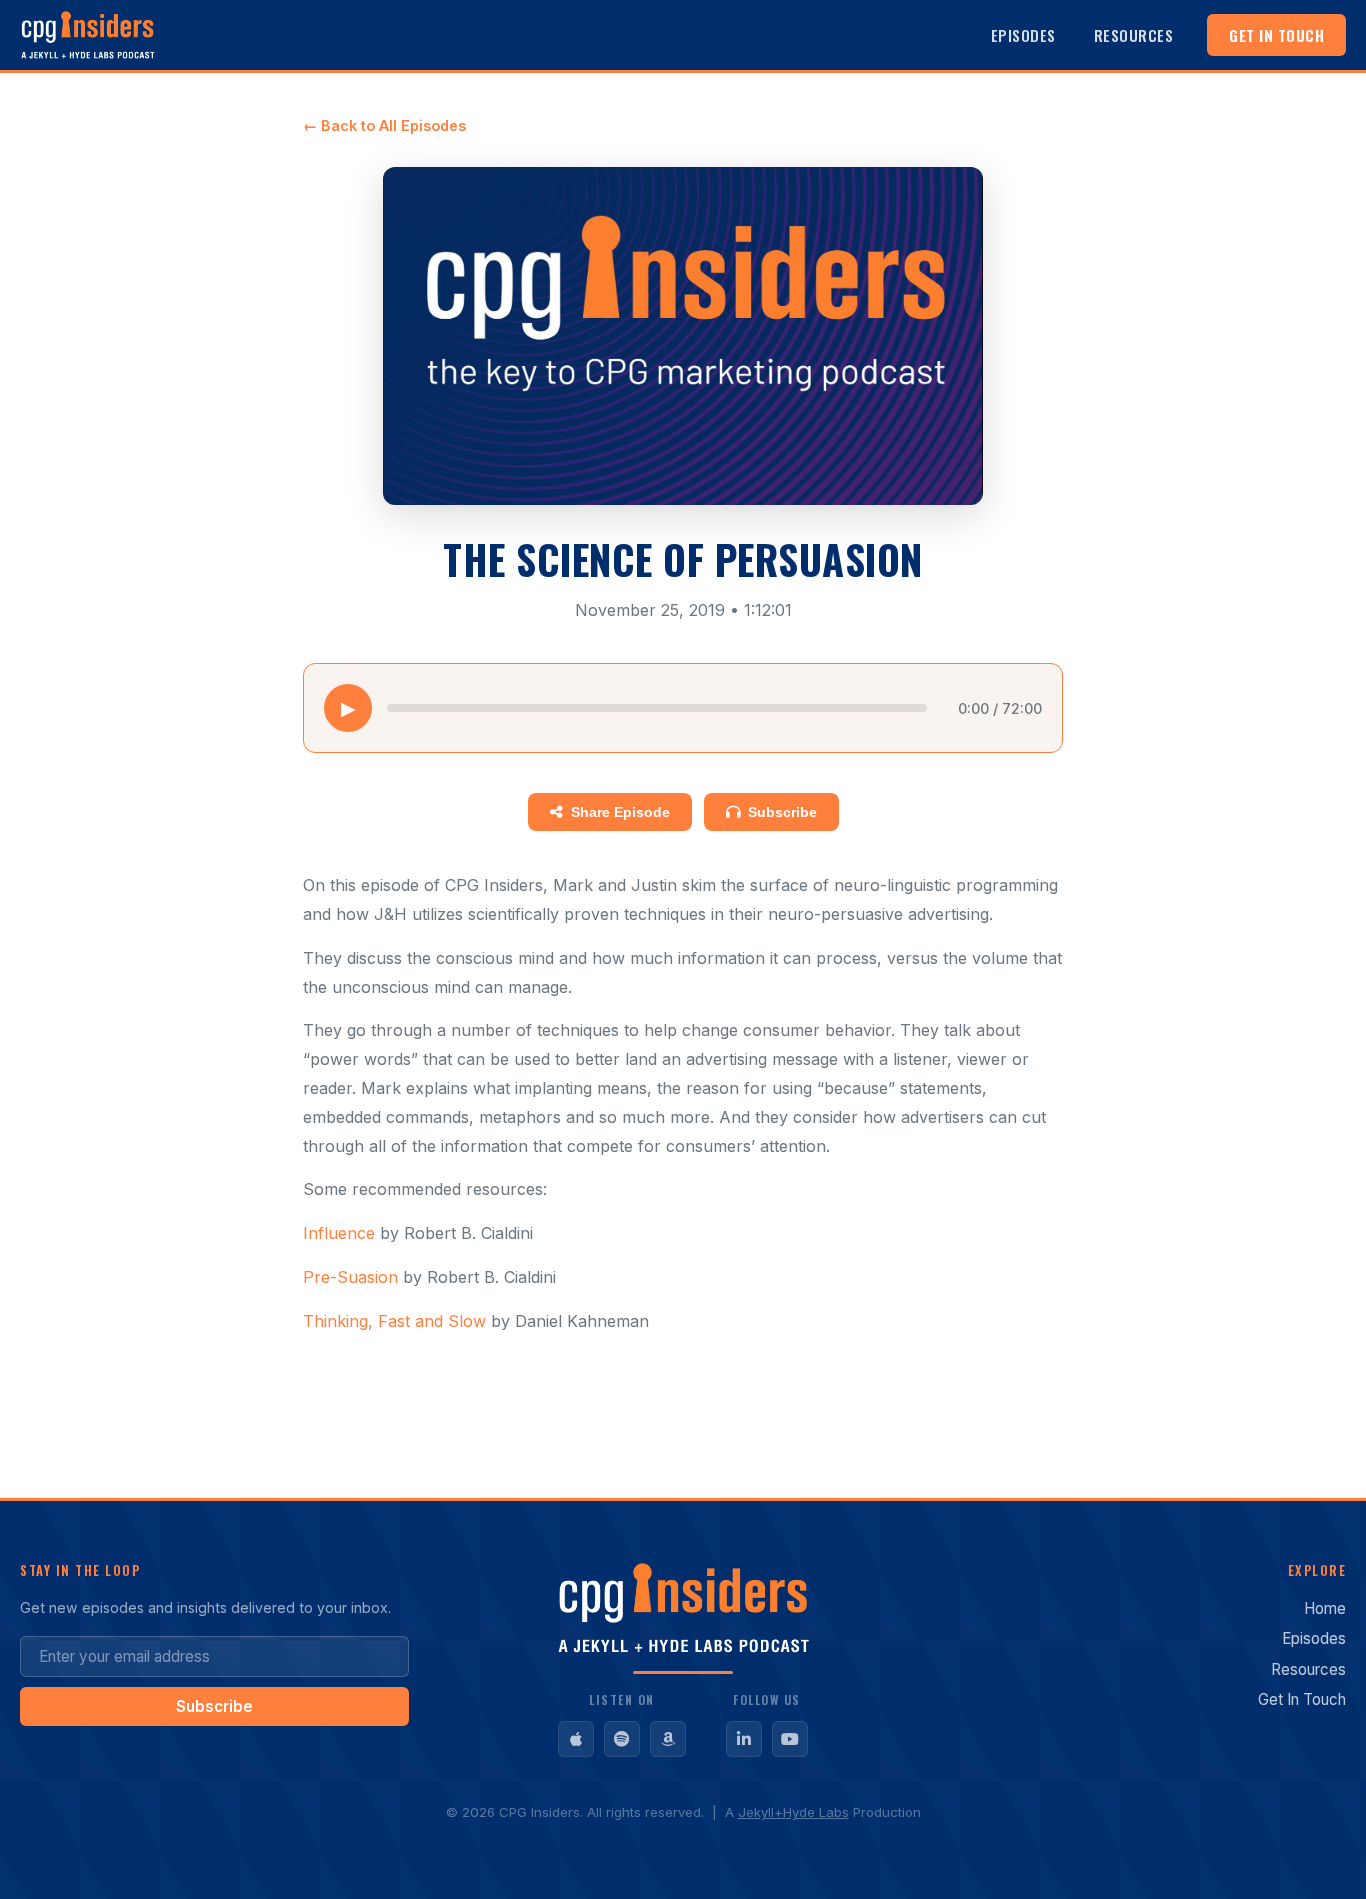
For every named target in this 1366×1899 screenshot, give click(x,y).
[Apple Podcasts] (576, 1739)
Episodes (1023, 35)
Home (1325, 1608)
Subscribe (782, 812)
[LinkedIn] (744, 1739)
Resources (1134, 35)
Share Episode (620, 812)
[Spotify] (622, 1739)
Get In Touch (1276, 35)
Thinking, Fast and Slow (394, 1321)
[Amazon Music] (668, 1739)
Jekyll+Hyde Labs (793, 1812)
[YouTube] (790, 1739)
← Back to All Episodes (384, 125)
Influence (339, 1233)
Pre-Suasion (350, 1277)
